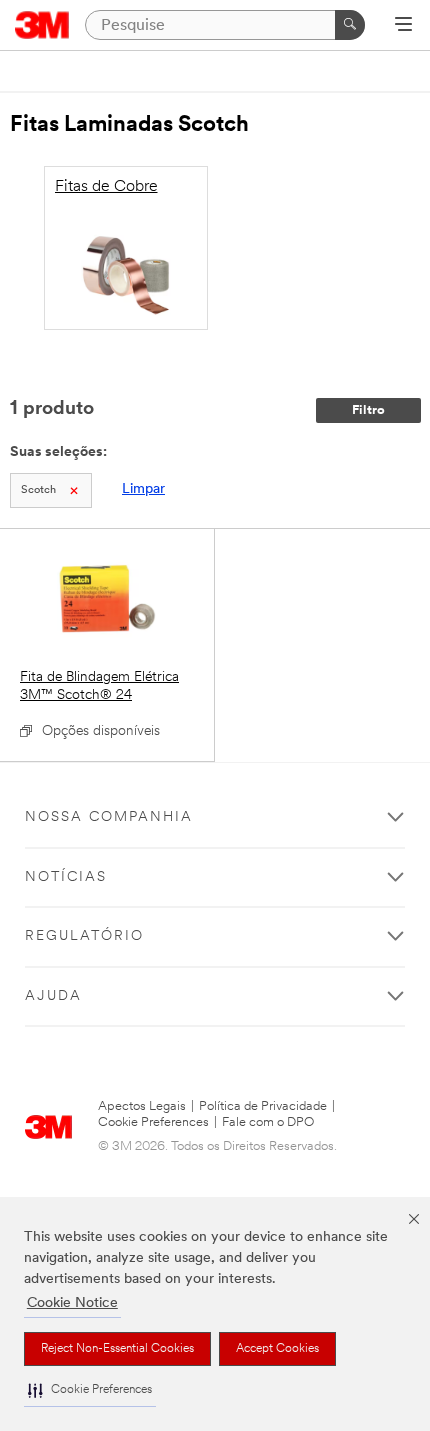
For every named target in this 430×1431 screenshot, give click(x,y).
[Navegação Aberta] (403, 26)
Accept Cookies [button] (277, 1349)
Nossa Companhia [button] (109, 817)
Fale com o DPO (268, 1122)
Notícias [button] (66, 877)
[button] (90, 1390)
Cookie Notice (72, 1303)
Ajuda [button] (53, 996)
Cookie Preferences (153, 1122)
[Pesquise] (350, 25)
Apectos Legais (142, 1106)
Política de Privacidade (263, 1106)
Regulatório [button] (84, 936)
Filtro (368, 410)
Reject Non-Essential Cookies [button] (117, 1349)
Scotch (38, 490)
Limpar (143, 489)
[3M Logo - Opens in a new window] (42, 25)
